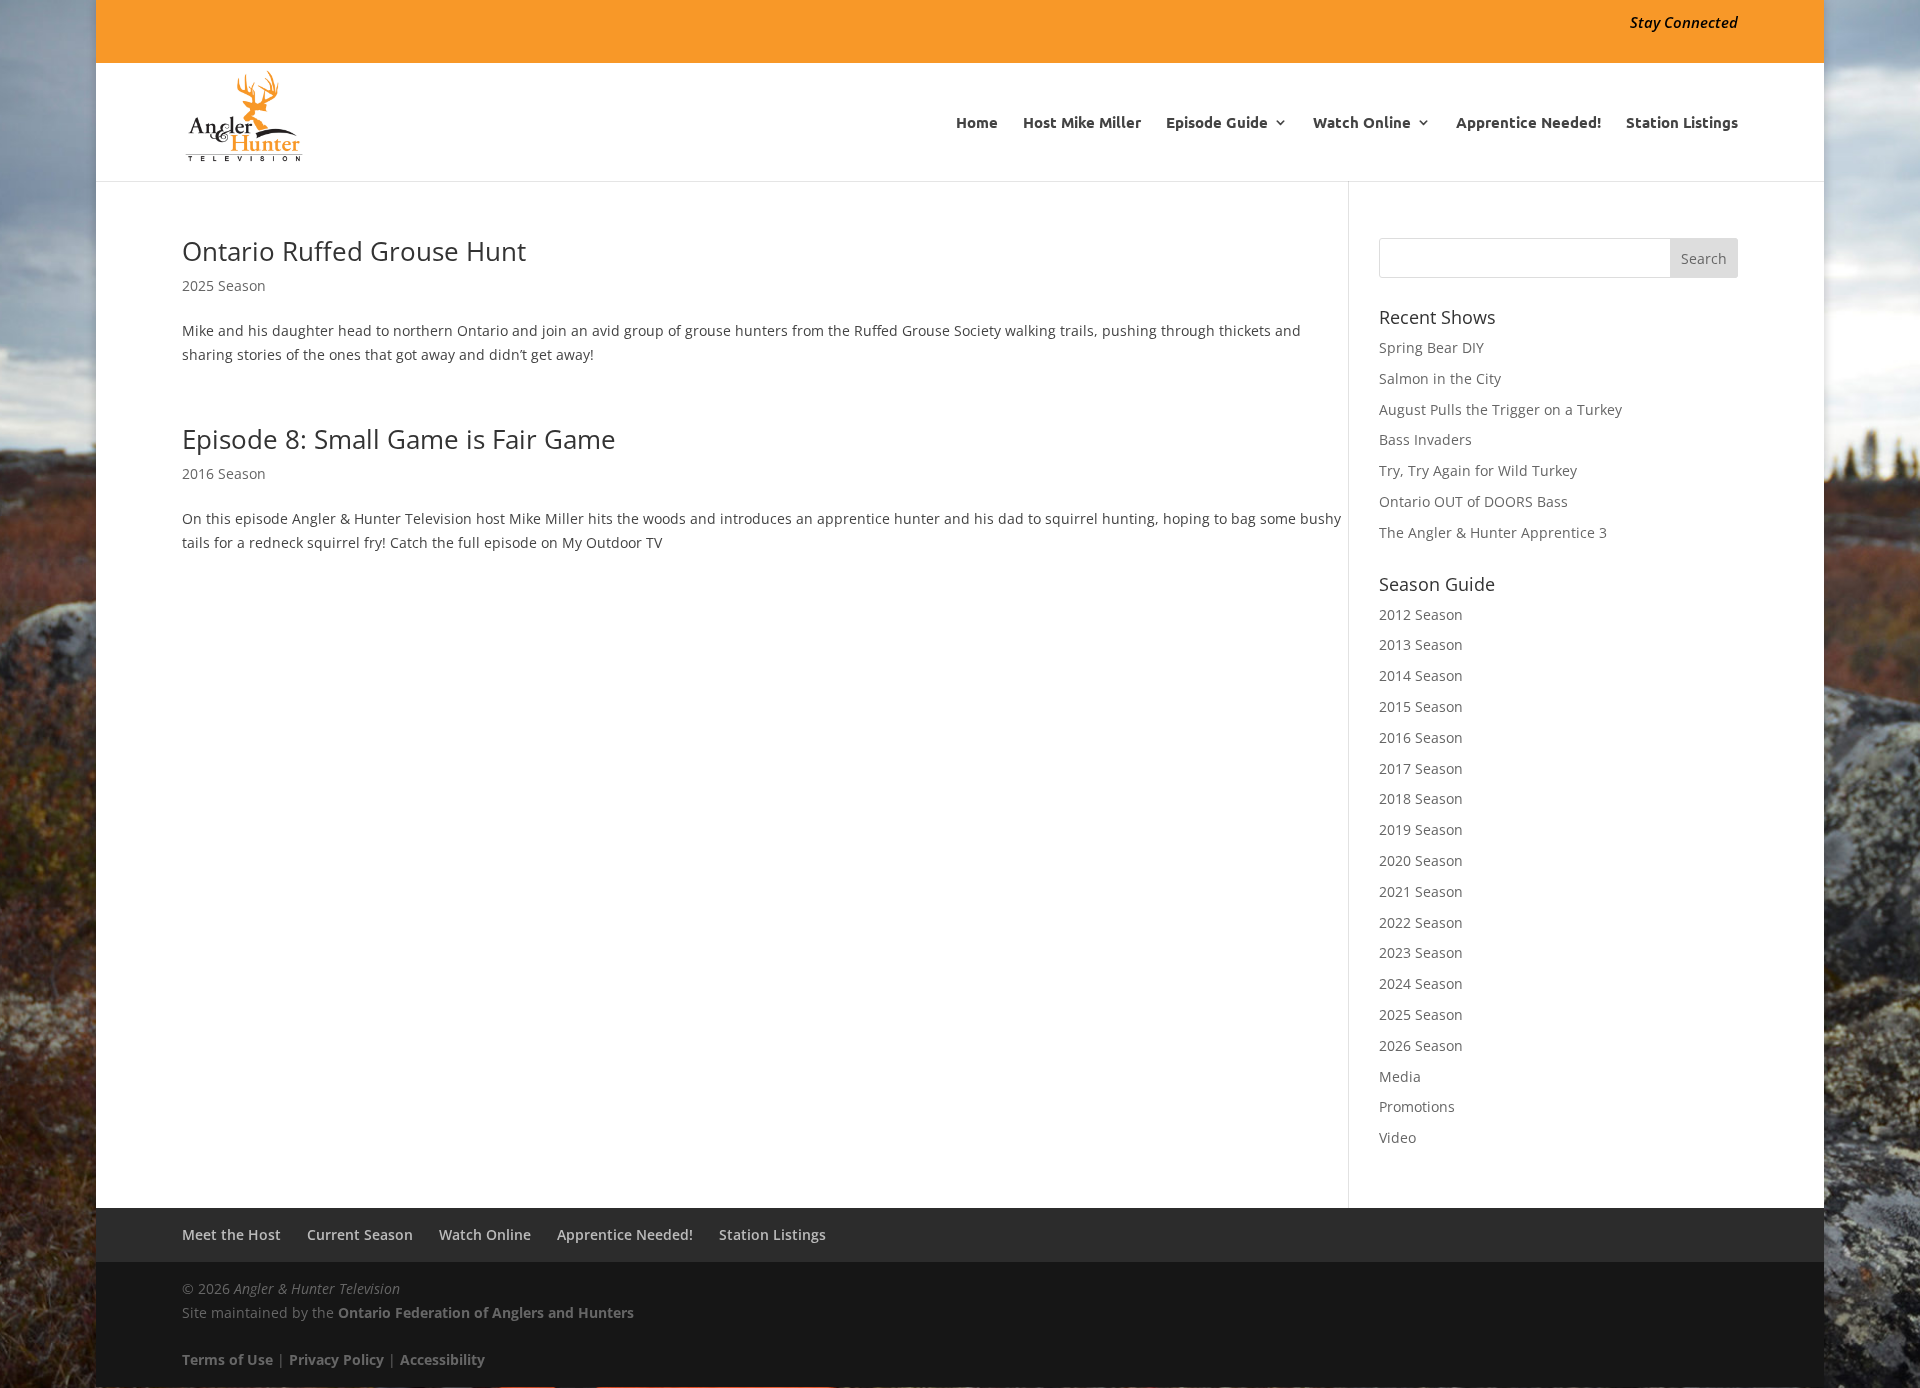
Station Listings (1682, 123)
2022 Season (1421, 922)
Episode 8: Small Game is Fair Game (399, 439)
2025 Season (224, 285)
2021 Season (1421, 891)
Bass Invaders (1425, 439)
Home (977, 123)
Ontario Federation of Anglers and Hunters (486, 1312)
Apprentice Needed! (1528, 123)
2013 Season (1421, 644)
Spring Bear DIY (1431, 347)
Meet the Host (231, 1234)
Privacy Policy (336, 1359)
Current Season (360, 1234)
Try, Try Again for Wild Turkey (1478, 470)
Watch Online (1362, 123)
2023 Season (1421, 952)
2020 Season (1421, 860)
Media (1400, 1076)
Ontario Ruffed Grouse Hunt (354, 251)
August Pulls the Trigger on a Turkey (1500, 409)
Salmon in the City (1440, 378)
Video (1397, 1137)
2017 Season (1421, 768)
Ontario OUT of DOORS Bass (1473, 501)
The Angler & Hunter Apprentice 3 (1493, 532)
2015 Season (1421, 706)
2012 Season (1421, 614)
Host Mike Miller (1082, 123)
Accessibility (442, 1359)
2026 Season (1421, 1045)
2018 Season (1421, 798)
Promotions (1417, 1106)
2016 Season (224, 473)
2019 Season (1421, 829)
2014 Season (1421, 675)
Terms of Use (227, 1359)
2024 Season (1421, 983)
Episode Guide (1217, 123)
